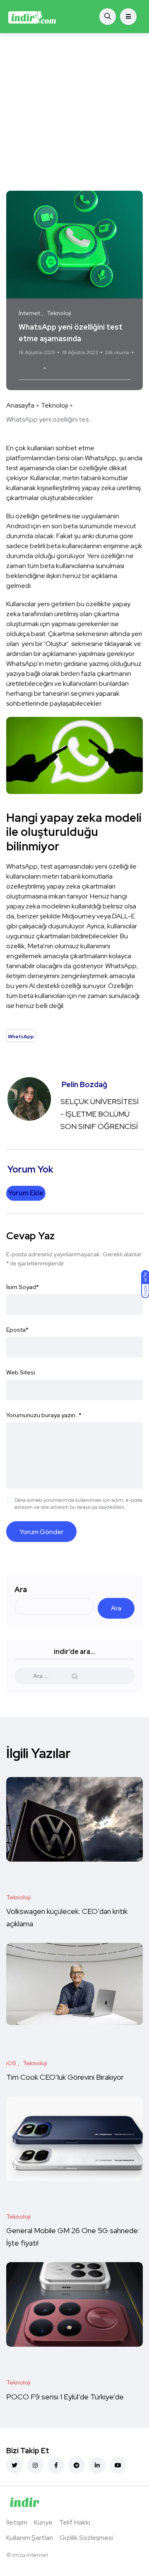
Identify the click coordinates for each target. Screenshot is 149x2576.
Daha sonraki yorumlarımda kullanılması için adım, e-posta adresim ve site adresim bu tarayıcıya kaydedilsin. (78, 1504)
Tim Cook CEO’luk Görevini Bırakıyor (65, 2077)
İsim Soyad (23, 1287)
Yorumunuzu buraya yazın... (44, 1415)
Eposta (17, 1330)
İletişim (17, 2522)
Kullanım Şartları (30, 2538)
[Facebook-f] (56, 2465)
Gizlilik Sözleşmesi (86, 2538)
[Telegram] (77, 2465)
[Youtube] (118, 2465)
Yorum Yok (30, 368)
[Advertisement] (74, 112)
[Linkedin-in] (97, 2465)
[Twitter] (14, 2465)
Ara (21, 1589)
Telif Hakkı (75, 2522)
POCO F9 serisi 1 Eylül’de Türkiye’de (66, 2397)
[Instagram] (35, 2465)
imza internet (30, 2555)
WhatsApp (65, 368)
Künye (43, 2522)
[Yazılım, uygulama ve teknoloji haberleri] (32, 17)
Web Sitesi (21, 1372)
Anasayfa (20, 405)
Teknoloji (54, 405)
